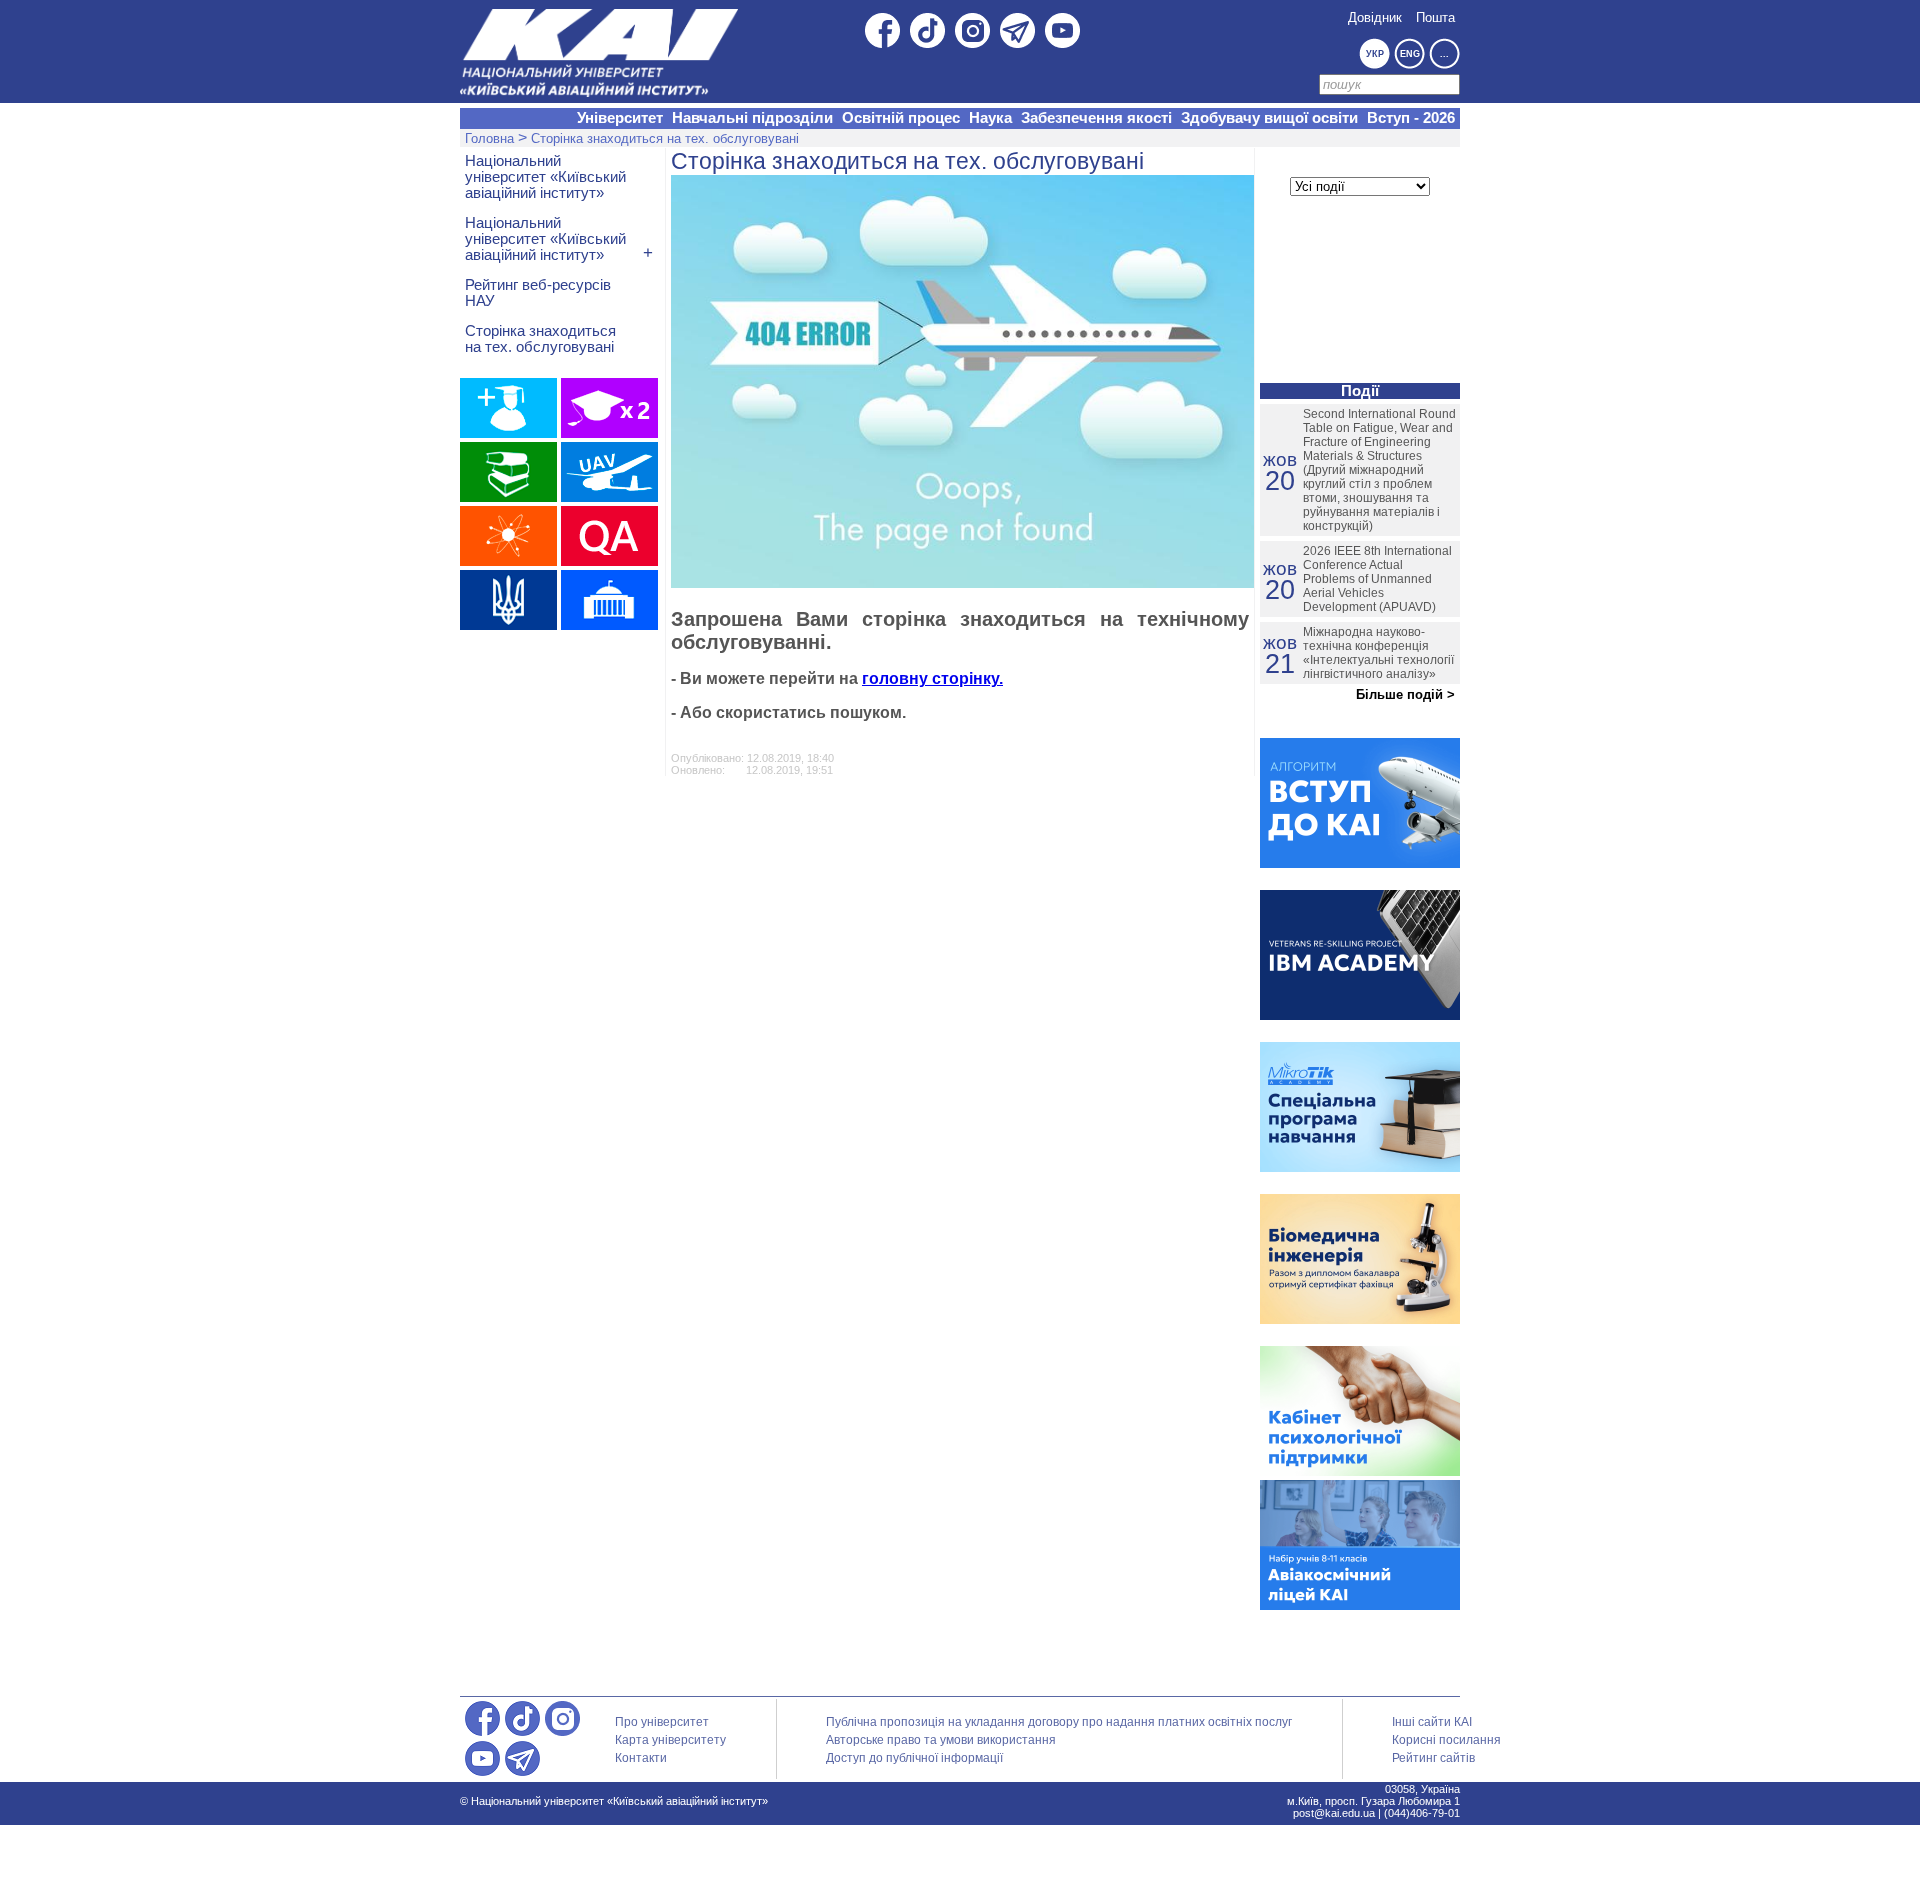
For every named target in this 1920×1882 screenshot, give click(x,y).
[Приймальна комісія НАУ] (508, 408)
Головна (489, 138)
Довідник (1375, 17)
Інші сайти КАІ (1432, 1722)
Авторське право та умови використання (941, 1740)
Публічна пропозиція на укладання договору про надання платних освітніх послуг (1059, 1722)
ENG (1410, 54)
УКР (1375, 54)
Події (1360, 391)
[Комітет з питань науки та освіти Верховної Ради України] (609, 600)
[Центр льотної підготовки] (609, 472)
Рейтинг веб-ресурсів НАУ (538, 293)
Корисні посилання (1446, 1740)
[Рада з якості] (609, 536)
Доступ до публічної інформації (914, 1758)
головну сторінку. (932, 678)
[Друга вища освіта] (609, 408)
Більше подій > (1405, 694)
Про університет (662, 1722)
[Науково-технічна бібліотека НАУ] (508, 472)
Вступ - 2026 (1411, 118)
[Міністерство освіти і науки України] (508, 600)
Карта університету (670, 1740)
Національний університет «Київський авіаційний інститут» (545, 177)
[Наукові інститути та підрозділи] (508, 536)
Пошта (1435, 17)
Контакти (641, 1758)
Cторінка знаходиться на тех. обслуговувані (665, 138)
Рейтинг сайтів (1433, 1758)
